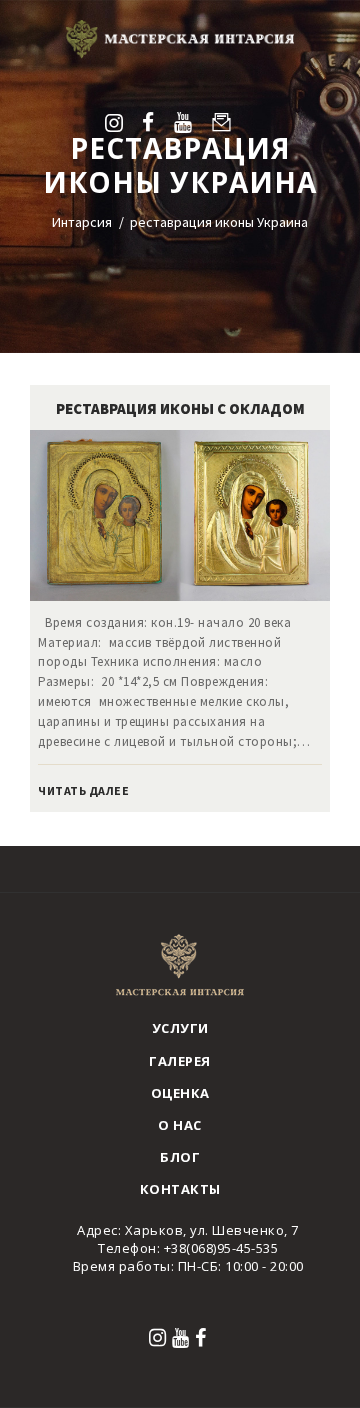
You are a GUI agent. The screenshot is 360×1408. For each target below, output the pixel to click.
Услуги (180, 1028)
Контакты (180, 1189)
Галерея (180, 1061)
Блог (180, 1157)
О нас (180, 1125)
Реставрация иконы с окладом (180, 408)
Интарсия (82, 222)
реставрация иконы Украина (219, 222)
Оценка (180, 1093)
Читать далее (83, 790)
